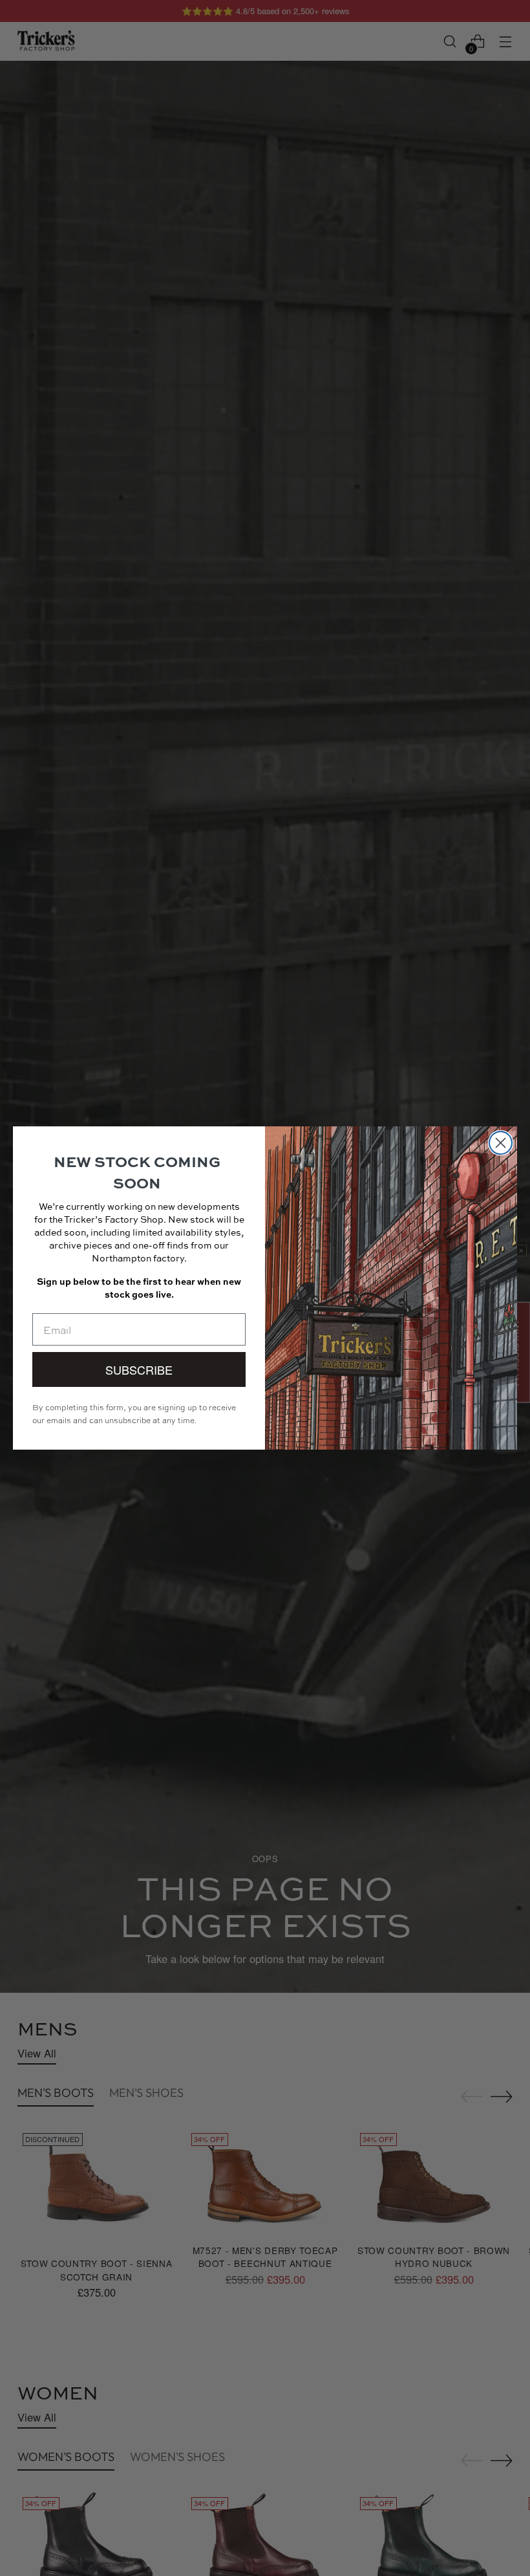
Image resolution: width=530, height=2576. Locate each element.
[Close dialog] (501, 1143)
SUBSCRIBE (139, 1369)
